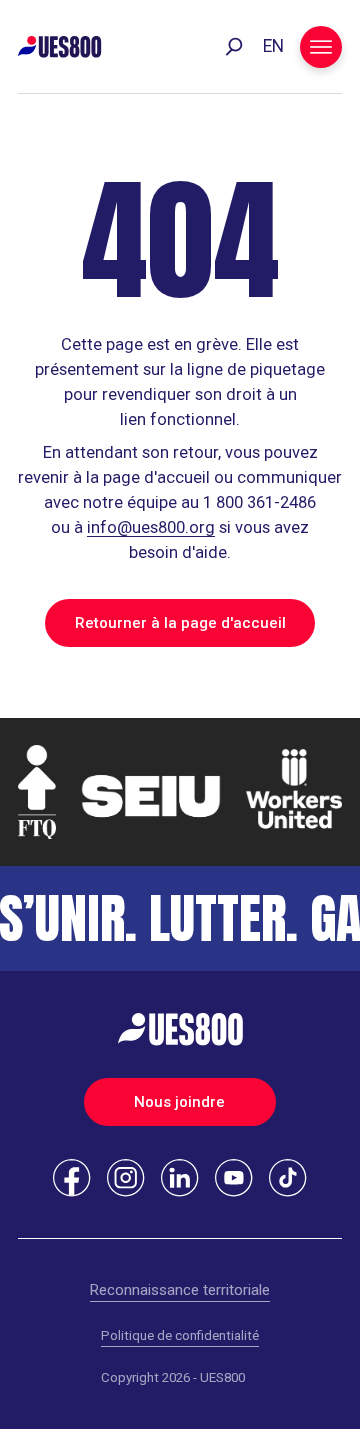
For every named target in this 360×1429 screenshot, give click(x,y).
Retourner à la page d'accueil (180, 623)
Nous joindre (179, 1102)
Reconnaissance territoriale (180, 1290)
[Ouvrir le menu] (321, 47)
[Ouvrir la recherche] (234, 47)
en (273, 46)
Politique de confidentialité (180, 1335)
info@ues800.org (151, 527)
